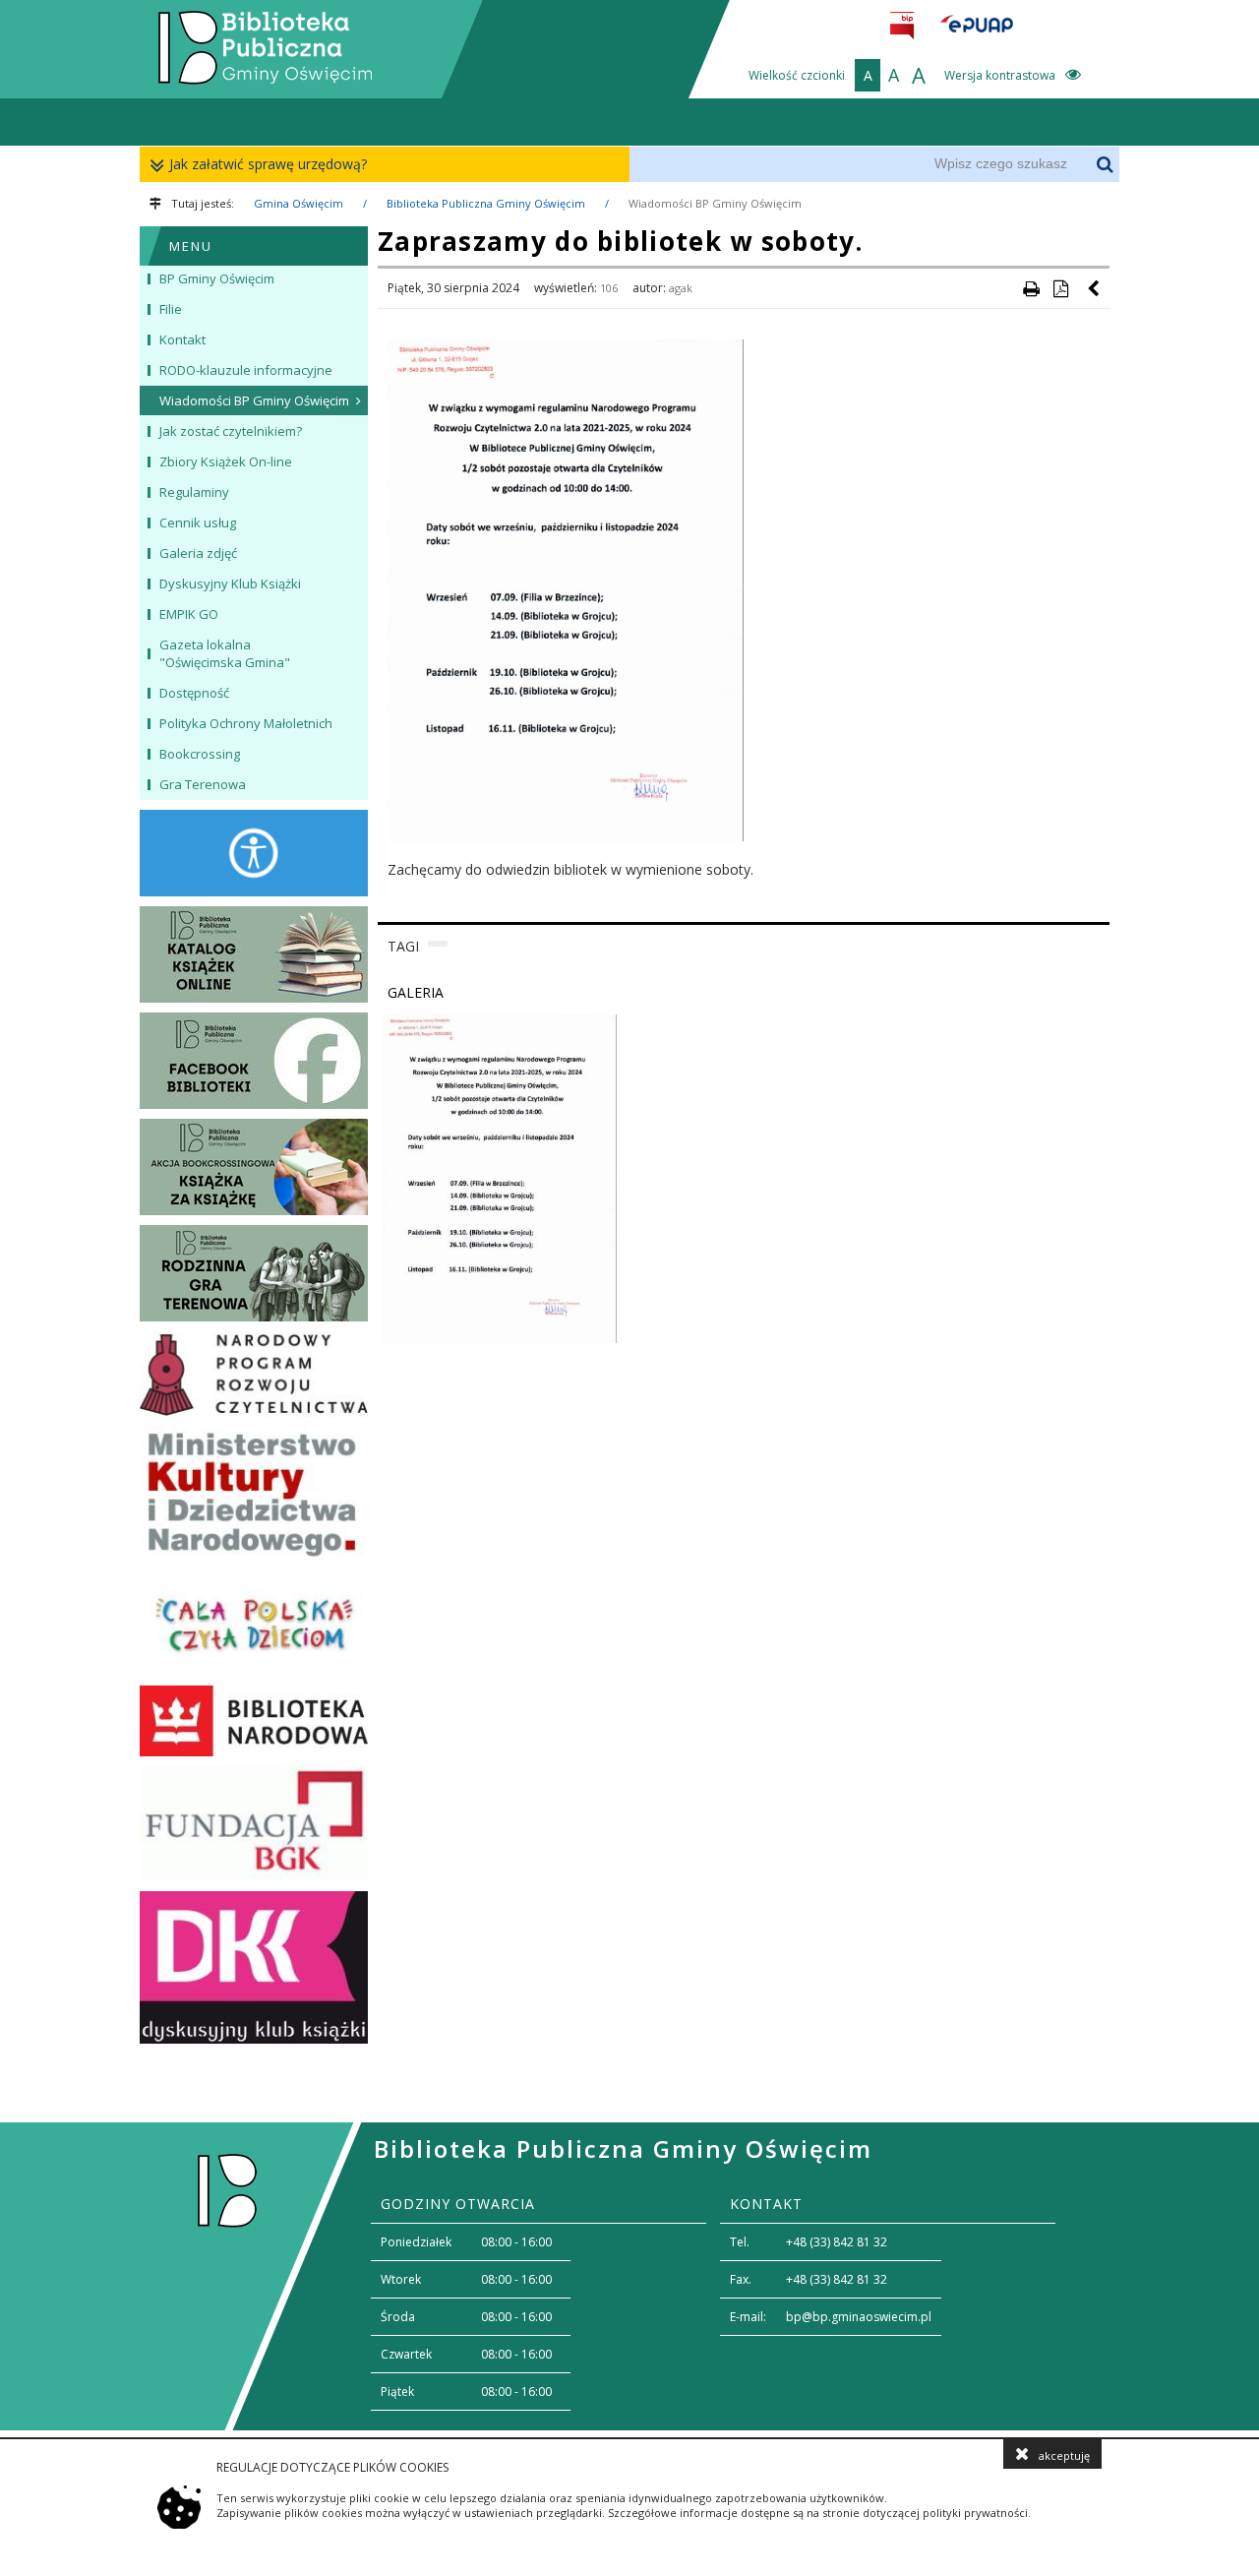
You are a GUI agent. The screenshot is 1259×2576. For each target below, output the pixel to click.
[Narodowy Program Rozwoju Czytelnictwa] (254, 1375)
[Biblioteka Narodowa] (254, 1721)
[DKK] (254, 1967)
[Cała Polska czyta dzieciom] (254, 1623)
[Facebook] (254, 1061)
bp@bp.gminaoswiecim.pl (859, 2317)
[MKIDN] (254, 1494)
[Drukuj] (1031, 288)
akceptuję (1064, 2455)
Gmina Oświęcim (299, 203)
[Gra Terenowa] (254, 1273)
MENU (191, 246)
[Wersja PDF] (1060, 288)
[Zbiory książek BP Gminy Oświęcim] (254, 954)
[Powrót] (1095, 288)
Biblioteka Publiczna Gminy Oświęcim (486, 203)
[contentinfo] (629, 2276)
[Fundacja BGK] (254, 1824)
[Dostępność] (254, 853)
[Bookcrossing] (254, 1167)
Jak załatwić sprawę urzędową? (268, 164)
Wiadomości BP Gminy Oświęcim (715, 203)
